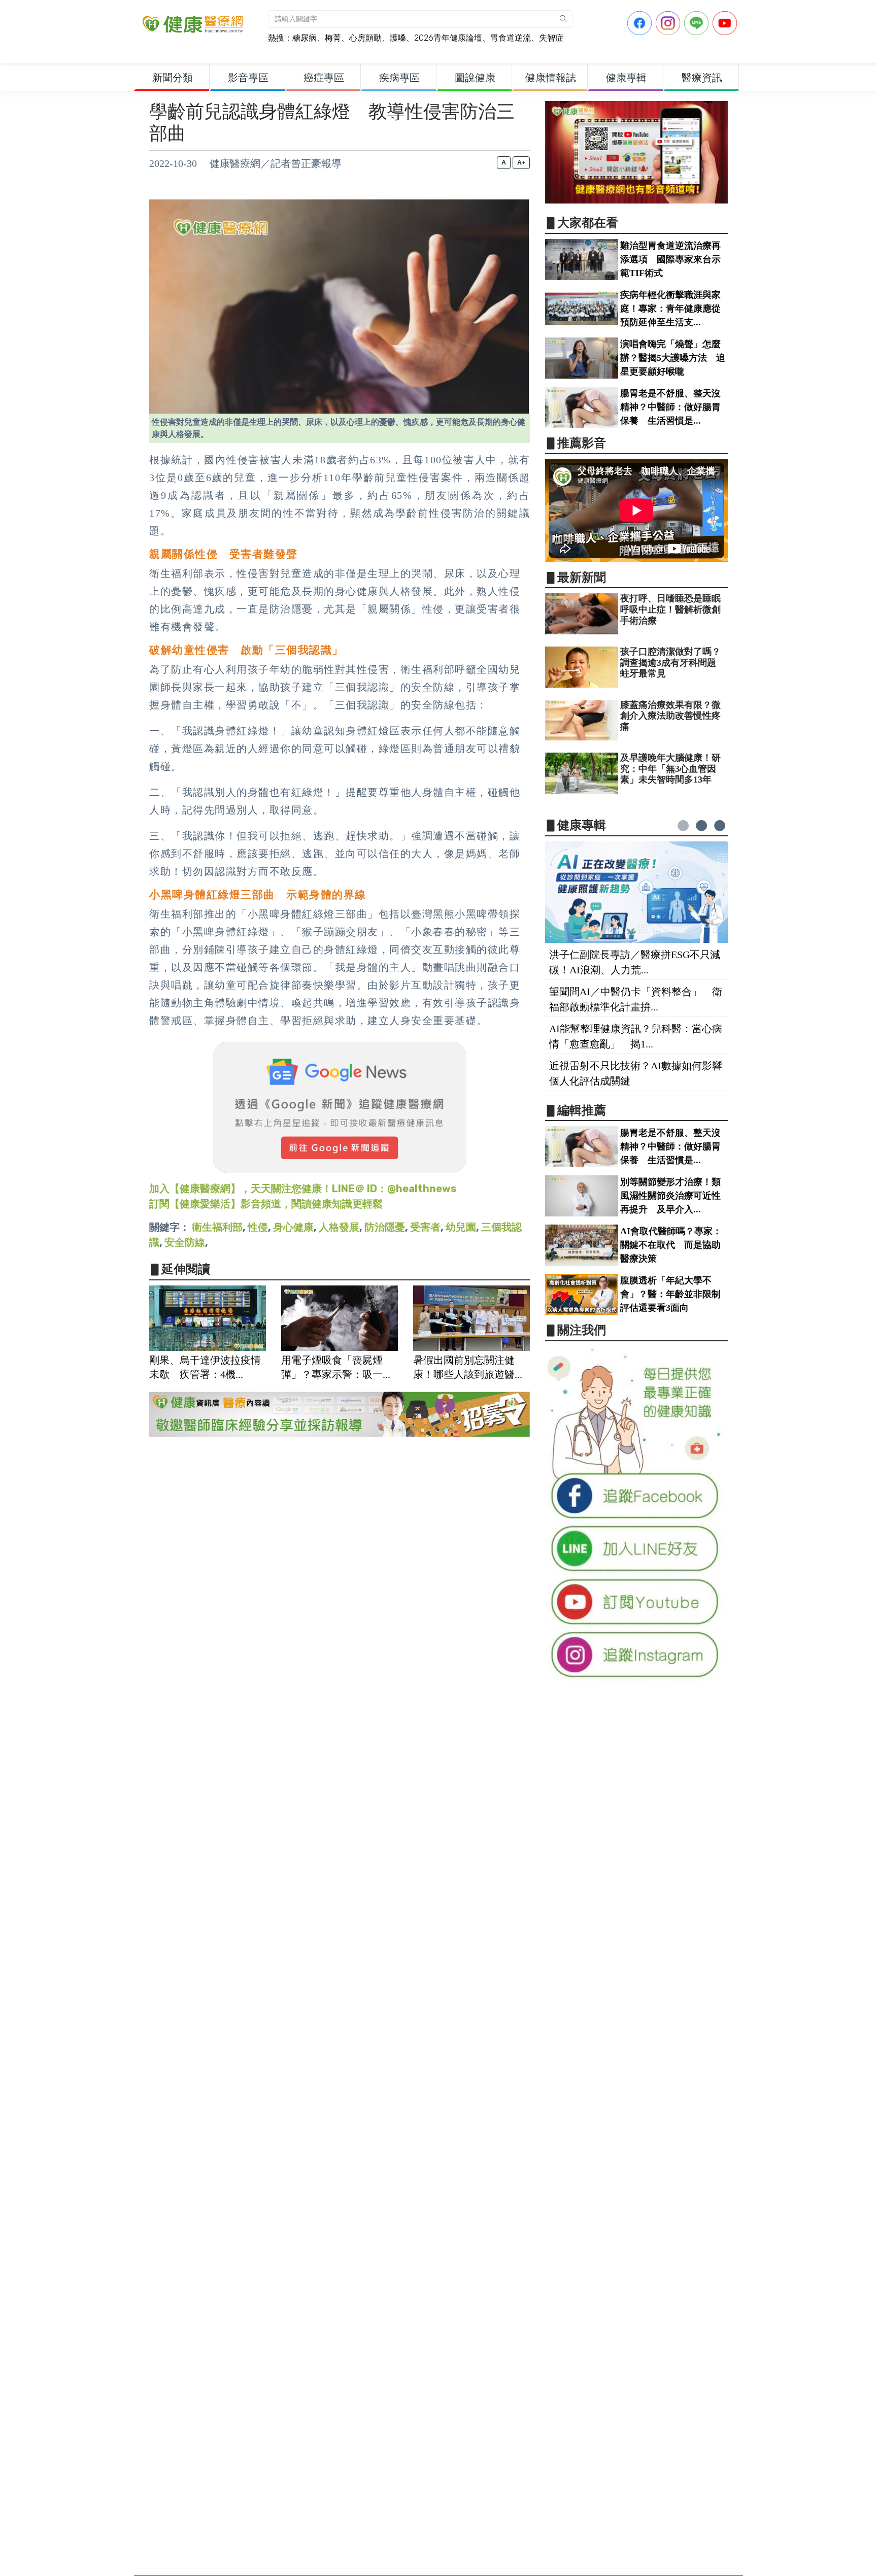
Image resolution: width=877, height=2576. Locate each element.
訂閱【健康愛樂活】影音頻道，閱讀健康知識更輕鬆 (266, 1204)
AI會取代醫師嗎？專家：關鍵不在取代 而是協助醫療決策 (671, 1245)
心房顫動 (365, 38)
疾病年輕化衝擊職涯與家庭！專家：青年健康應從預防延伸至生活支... (670, 309)
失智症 (551, 38)
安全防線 (185, 1242)
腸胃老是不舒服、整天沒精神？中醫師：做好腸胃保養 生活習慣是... (670, 407)
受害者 (425, 1227)
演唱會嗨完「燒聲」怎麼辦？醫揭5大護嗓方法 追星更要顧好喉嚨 (673, 358)
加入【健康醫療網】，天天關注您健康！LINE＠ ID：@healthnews (303, 1189)
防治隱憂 (385, 1227)
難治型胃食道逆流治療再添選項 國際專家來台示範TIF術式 (670, 259)
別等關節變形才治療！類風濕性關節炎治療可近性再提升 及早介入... (670, 1196)
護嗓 (398, 38)
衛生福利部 (217, 1227)
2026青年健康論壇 (448, 38)
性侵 (258, 1227)
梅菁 (333, 38)
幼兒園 (461, 1227)
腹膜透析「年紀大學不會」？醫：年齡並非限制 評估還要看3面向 (675, 1294)
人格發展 (339, 1227)
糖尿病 (305, 38)
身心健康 (293, 1227)
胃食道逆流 (511, 38)
